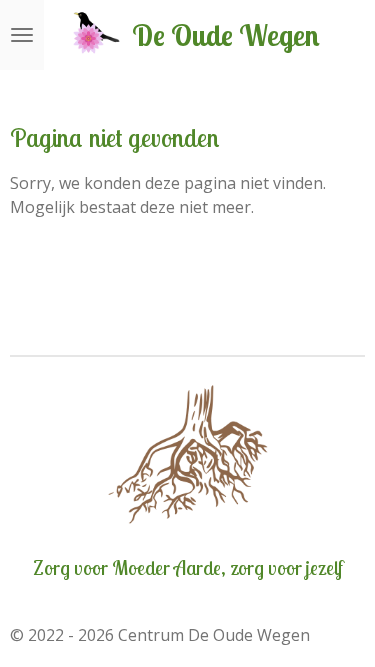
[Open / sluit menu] (22, 35)
